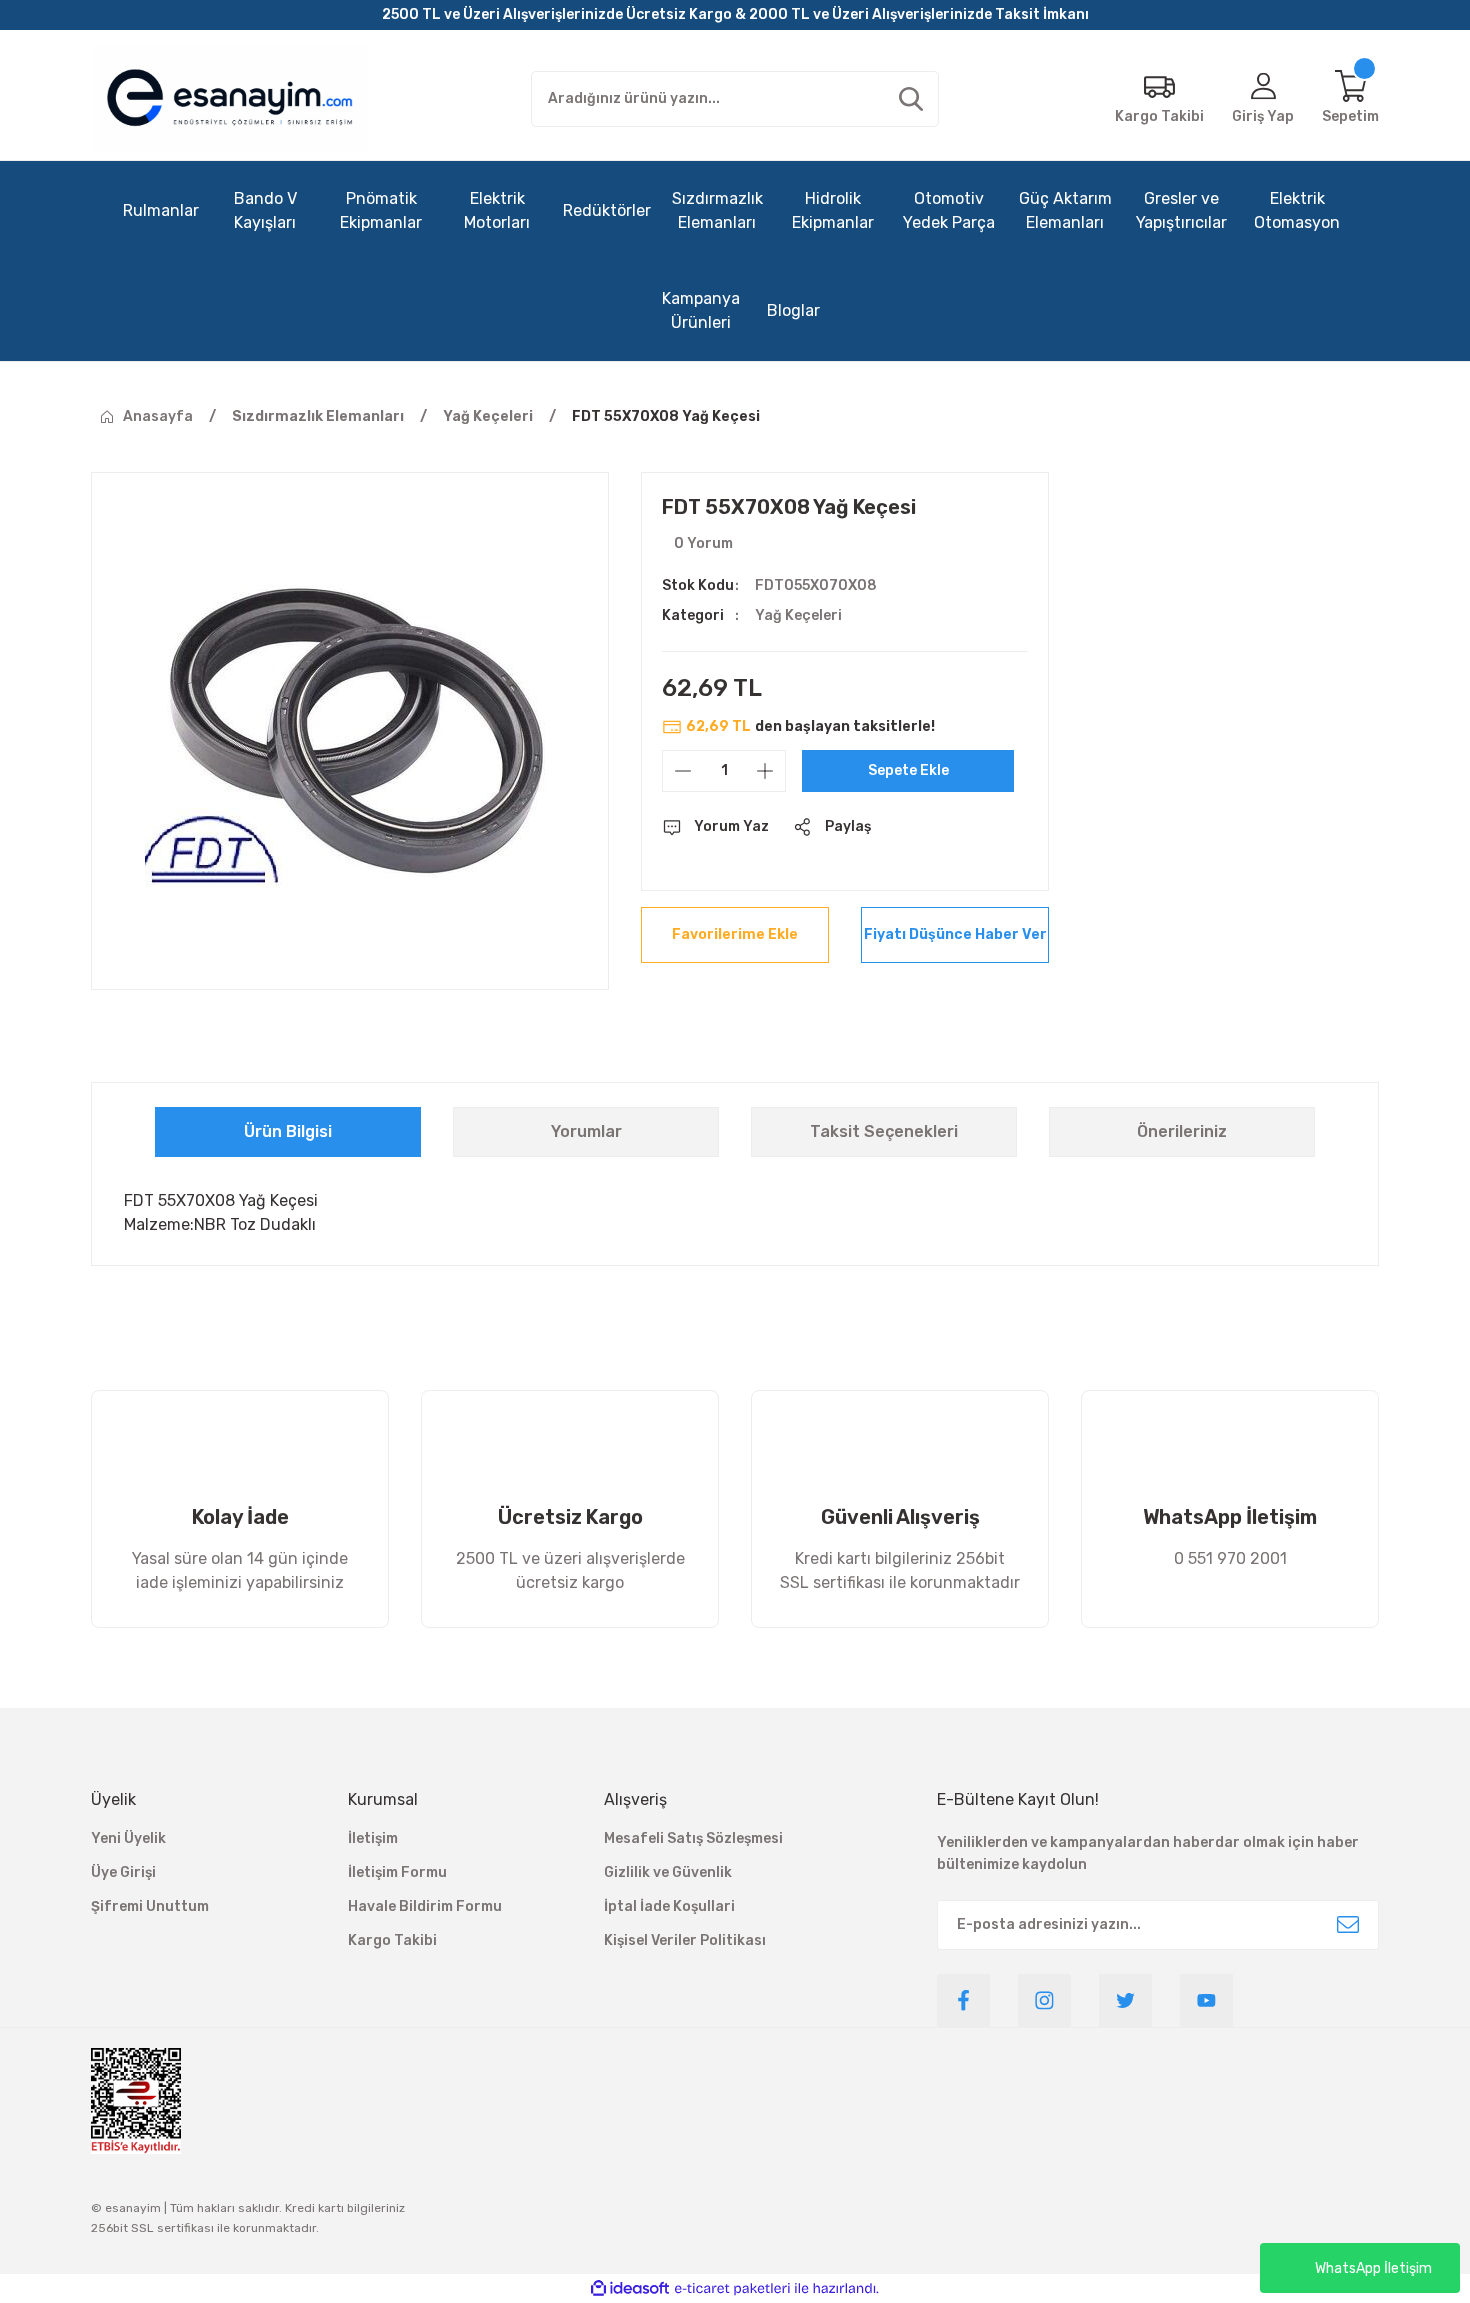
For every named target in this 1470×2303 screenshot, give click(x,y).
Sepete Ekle (908, 770)
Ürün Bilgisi (288, 1131)
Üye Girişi (123, 1872)
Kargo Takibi (392, 1940)
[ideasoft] (630, 2288)
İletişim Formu (397, 1872)
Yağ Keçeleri (798, 615)
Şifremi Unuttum (150, 1906)
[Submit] (1348, 1925)
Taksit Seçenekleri (884, 1131)
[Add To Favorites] (735, 935)
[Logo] (230, 99)
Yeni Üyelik (128, 1838)
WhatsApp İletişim (1373, 2268)
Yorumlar (586, 1131)
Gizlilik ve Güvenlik (668, 1872)
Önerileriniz (1182, 1131)
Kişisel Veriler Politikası (685, 1940)
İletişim (373, 1838)
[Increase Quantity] (765, 771)
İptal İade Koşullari (669, 1906)
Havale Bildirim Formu (425, 1906)
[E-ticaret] (732, 2288)
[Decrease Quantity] (683, 771)
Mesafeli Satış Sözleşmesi (693, 1838)
